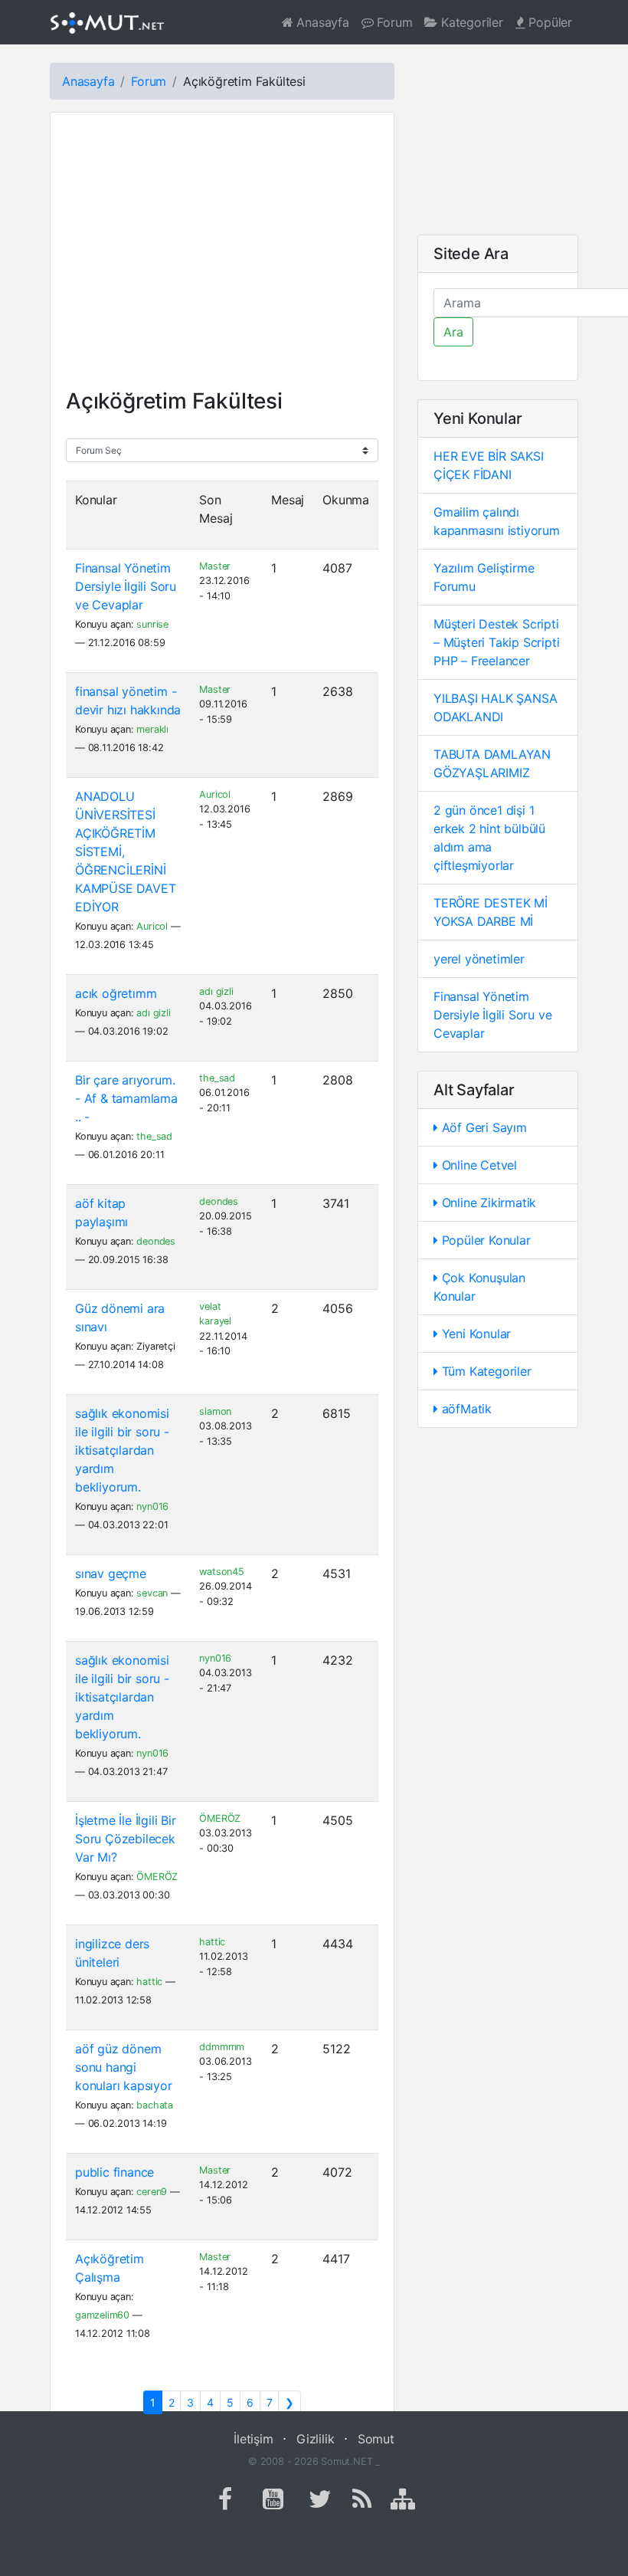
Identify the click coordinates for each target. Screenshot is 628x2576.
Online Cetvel (478, 1165)
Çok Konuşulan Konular (479, 1287)
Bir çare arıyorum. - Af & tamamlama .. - (126, 1098)
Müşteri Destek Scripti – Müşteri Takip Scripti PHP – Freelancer (496, 642)
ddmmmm (222, 2047)
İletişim (253, 2439)
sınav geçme (111, 1573)
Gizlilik (315, 2439)
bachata (155, 2105)
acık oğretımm (116, 993)
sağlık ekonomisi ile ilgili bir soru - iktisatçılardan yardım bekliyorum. (122, 1450)
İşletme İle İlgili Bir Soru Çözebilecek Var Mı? (126, 1839)
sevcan (152, 1593)
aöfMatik (465, 1409)
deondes (156, 1241)
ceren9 (152, 2192)
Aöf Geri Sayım (482, 1127)
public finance (114, 2172)
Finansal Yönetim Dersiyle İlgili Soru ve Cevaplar (126, 586)
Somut (376, 2439)
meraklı (152, 729)
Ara (453, 332)
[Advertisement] (222, 258)
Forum (393, 22)
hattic (149, 1982)
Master (215, 566)
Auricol (152, 926)
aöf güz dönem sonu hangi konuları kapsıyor (124, 2067)
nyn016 (152, 1506)
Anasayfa (321, 22)
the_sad (154, 1136)
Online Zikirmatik (487, 1203)
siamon (215, 1411)
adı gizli (153, 1013)
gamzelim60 (102, 2315)
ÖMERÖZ (157, 1877)
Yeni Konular (474, 1334)
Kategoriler (470, 22)
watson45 (221, 1572)
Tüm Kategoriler (485, 1371)
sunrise (152, 624)
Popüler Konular (484, 1240)
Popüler (549, 22)
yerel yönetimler (479, 959)
